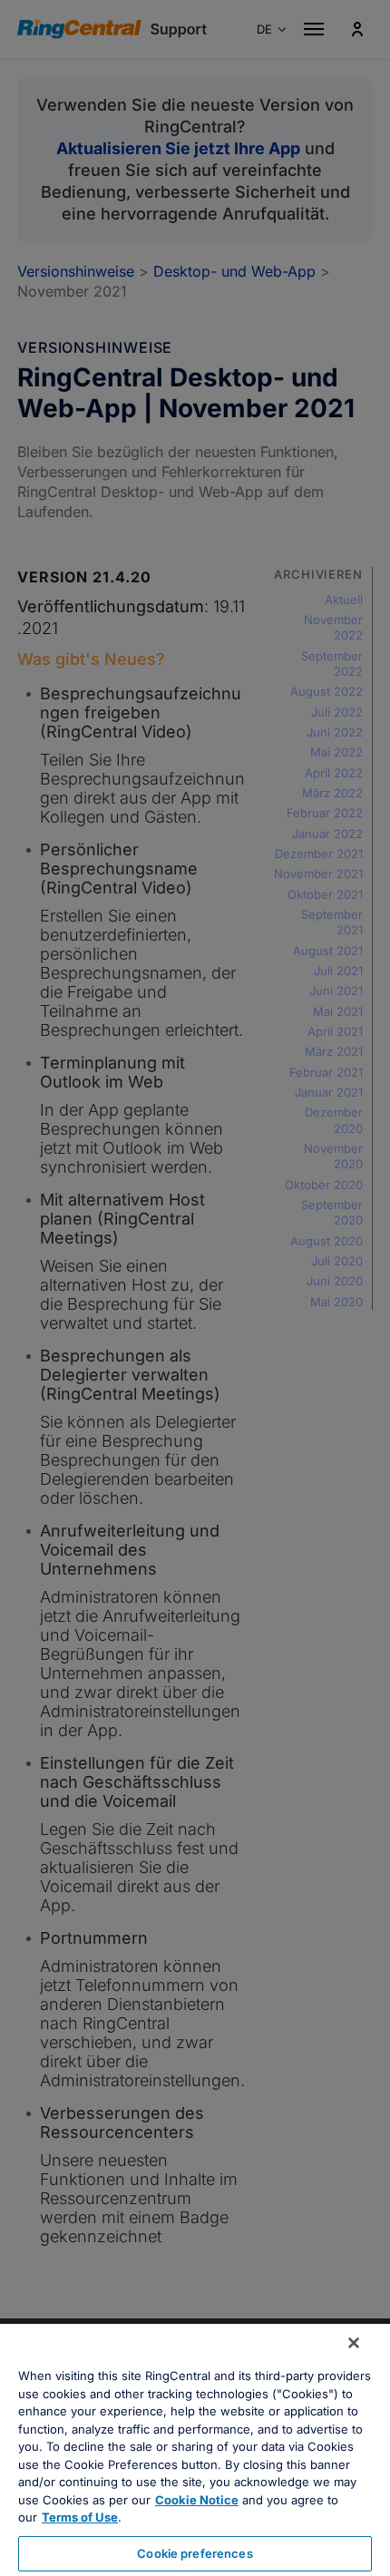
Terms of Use (80, 2517)
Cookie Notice (197, 2500)
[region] (195, 2450)
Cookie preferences (195, 2553)
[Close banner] (354, 2343)
